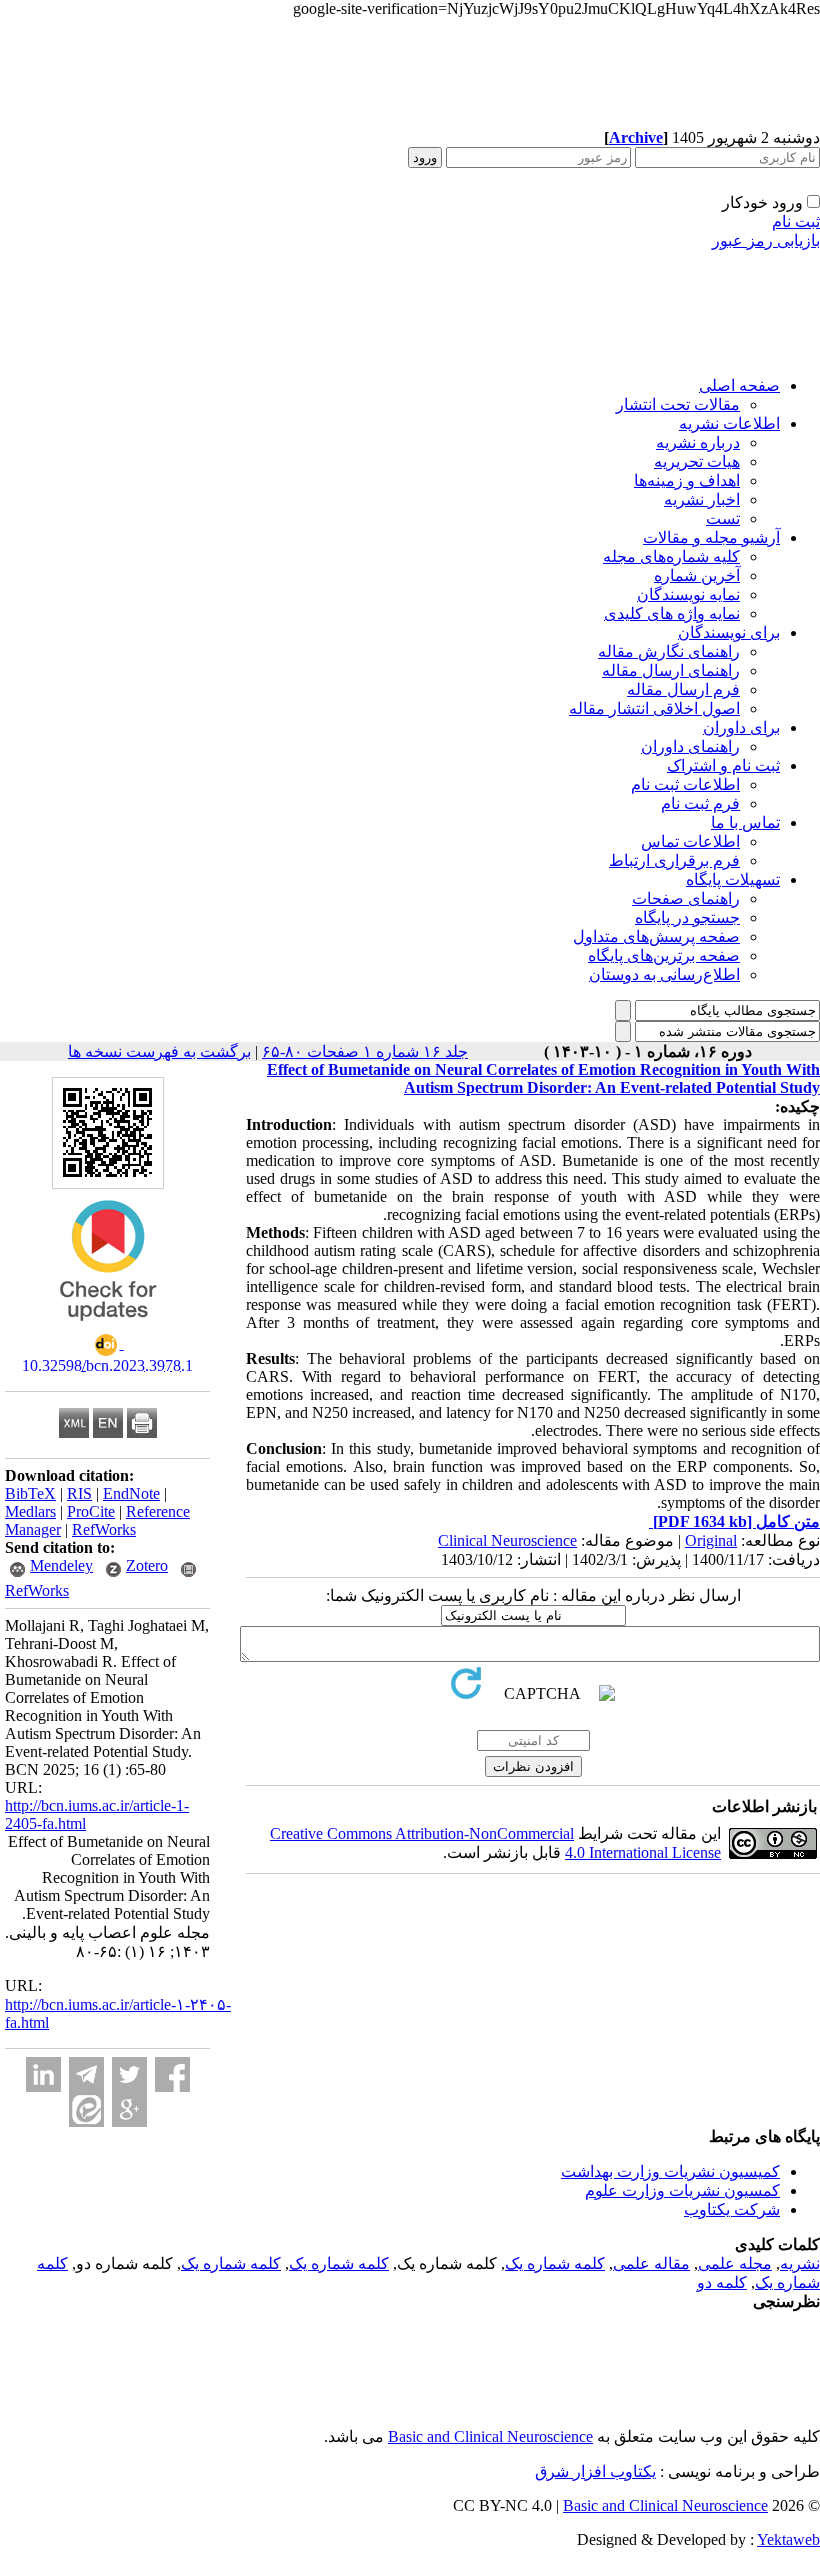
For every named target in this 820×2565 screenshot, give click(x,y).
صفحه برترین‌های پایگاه (664, 955)
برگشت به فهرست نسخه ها (159, 1051)
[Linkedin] (43, 2074)
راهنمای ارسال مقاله (671, 670)
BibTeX (30, 1493)
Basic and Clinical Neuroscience (490, 2436)
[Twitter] (129, 2074)
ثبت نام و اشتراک (723, 765)
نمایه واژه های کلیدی (672, 613)
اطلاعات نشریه (729, 423)
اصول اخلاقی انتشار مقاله (654, 708)
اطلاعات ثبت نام (685, 784)
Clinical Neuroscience (507, 1540)
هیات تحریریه (697, 461)
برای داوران (741, 727)
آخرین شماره (697, 575)
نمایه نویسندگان (688, 594)
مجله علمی (735, 2263)
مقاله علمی (651, 2263)
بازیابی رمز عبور (766, 240)
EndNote (131, 1493)
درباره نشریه (698, 442)
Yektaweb (788, 2539)
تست (723, 518)
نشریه (800, 2263)
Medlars (30, 1511)
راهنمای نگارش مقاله (669, 651)
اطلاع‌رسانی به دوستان (664, 974)
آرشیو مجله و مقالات (711, 537)
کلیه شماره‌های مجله (671, 556)
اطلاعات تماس (690, 841)
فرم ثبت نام (700, 803)
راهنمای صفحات (686, 898)
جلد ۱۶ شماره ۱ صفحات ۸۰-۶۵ (365, 1051)
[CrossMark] (108, 1327)
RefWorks (104, 1529)
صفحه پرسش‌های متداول (656, 936)
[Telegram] (86, 2074)
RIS (79, 1493)
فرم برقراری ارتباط (674, 860)
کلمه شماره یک (555, 2263)
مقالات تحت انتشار (678, 404)
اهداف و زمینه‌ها (687, 480)
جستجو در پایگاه (687, 917)
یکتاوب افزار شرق (595, 2471)
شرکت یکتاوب (732, 2209)
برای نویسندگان (729, 632)
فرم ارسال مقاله (683, 689)
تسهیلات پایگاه (733, 879)
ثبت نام (796, 221)
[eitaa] (86, 2109)
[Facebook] (172, 2074)
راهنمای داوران (690, 746)
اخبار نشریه (702, 499)
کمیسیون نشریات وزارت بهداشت (670, 2171)
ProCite (91, 1511)
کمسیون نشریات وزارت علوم (682, 2190)
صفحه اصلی (739, 385)
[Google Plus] (129, 2109)
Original (711, 1540)
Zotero (147, 1565)
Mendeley (61, 1565)
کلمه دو (722, 2282)
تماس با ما (745, 822)
